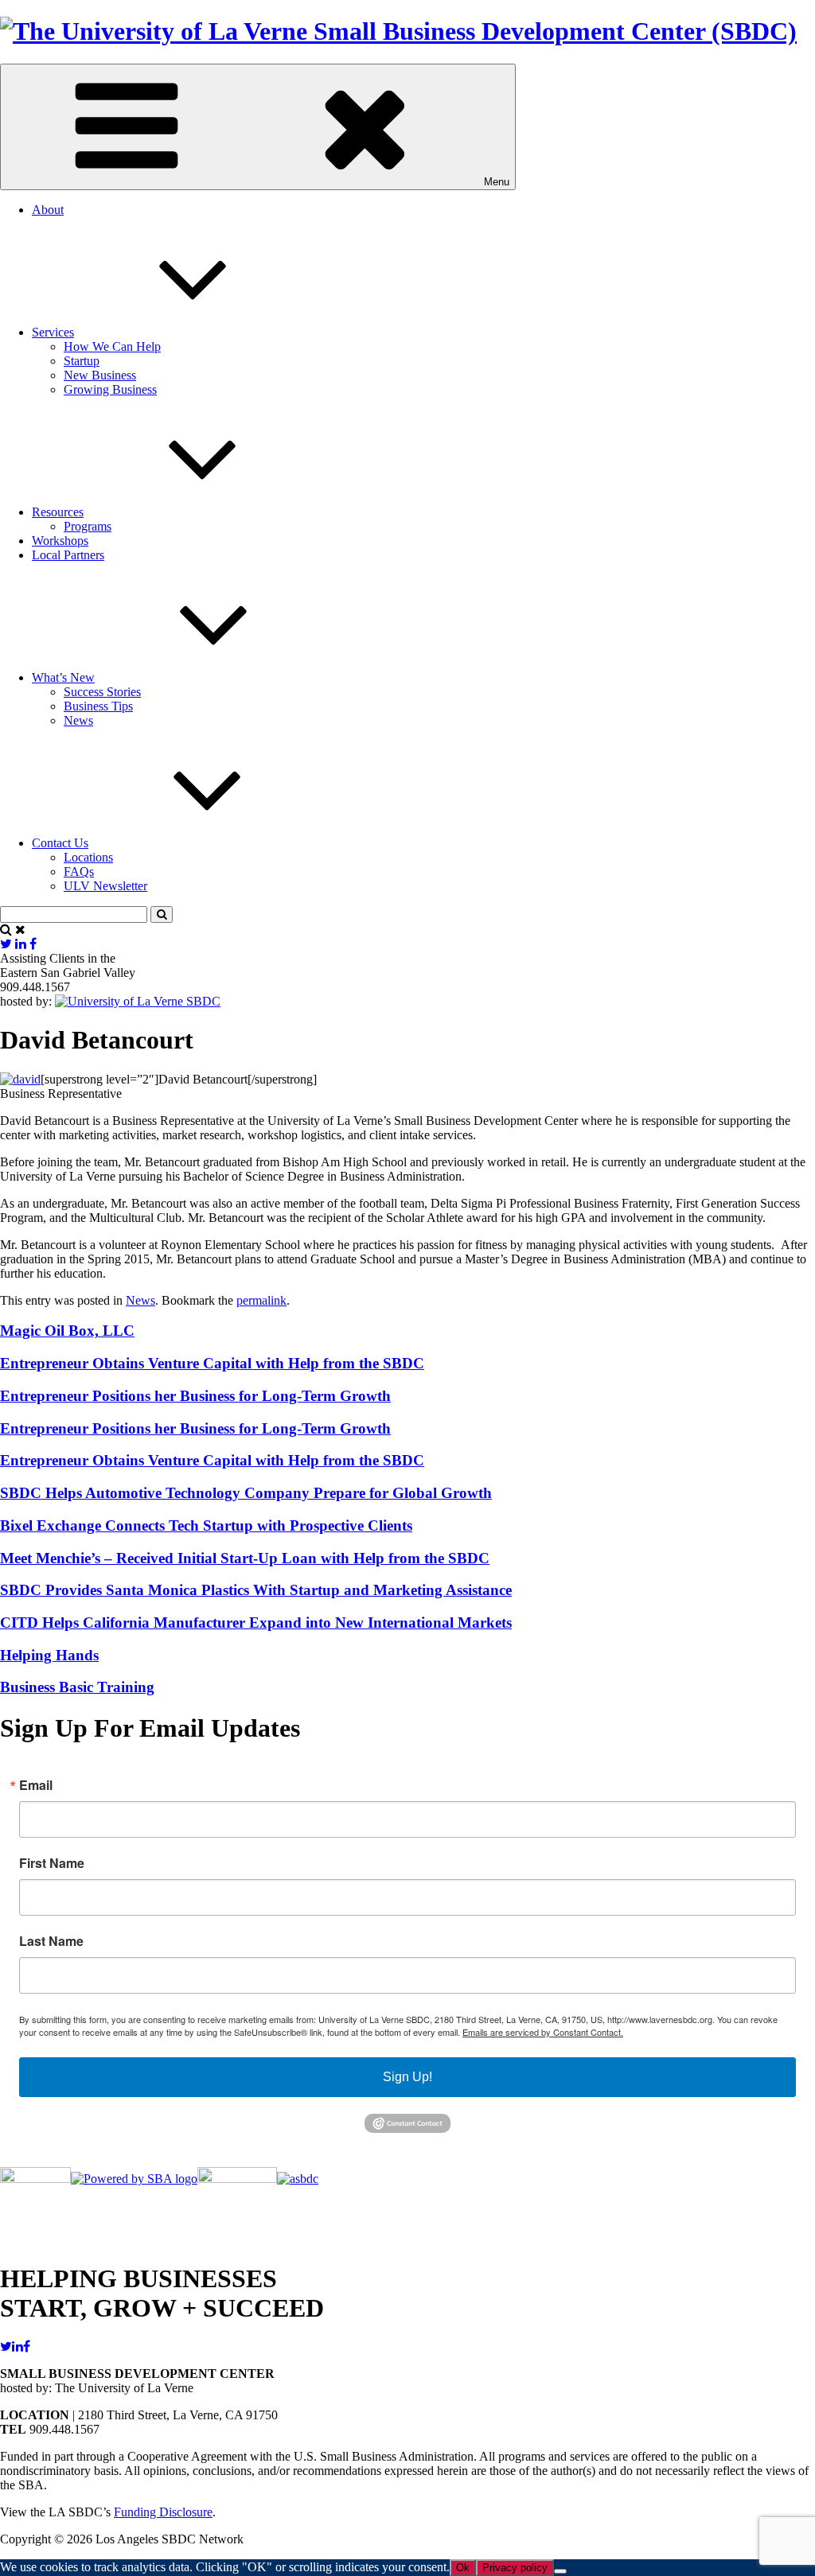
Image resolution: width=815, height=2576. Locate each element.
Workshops (60, 541)
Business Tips (98, 706)
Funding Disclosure (163, 2512)
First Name (52, 1863)
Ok (463, 2568)
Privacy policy (515, 2568)
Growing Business (110, 389)
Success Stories (102, 692)
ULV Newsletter (105, 886)
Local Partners (68, 555)
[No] (560, 2571)
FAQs (79, 872)
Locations (88, 857)
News (78, 720)
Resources (58, 512)
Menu (497, 182)
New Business (100, 375)
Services (53, 332)
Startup (82, 361)
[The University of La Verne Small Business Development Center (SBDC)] (398, 31)
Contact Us (60, 843)
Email (36, 1785)
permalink (261, 1300)
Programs (88, 526)
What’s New (63, 677)
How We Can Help (112, 346)
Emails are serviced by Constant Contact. (543, 2032)
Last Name (51, 1941)
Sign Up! (407, 2077)
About (48, 210)
